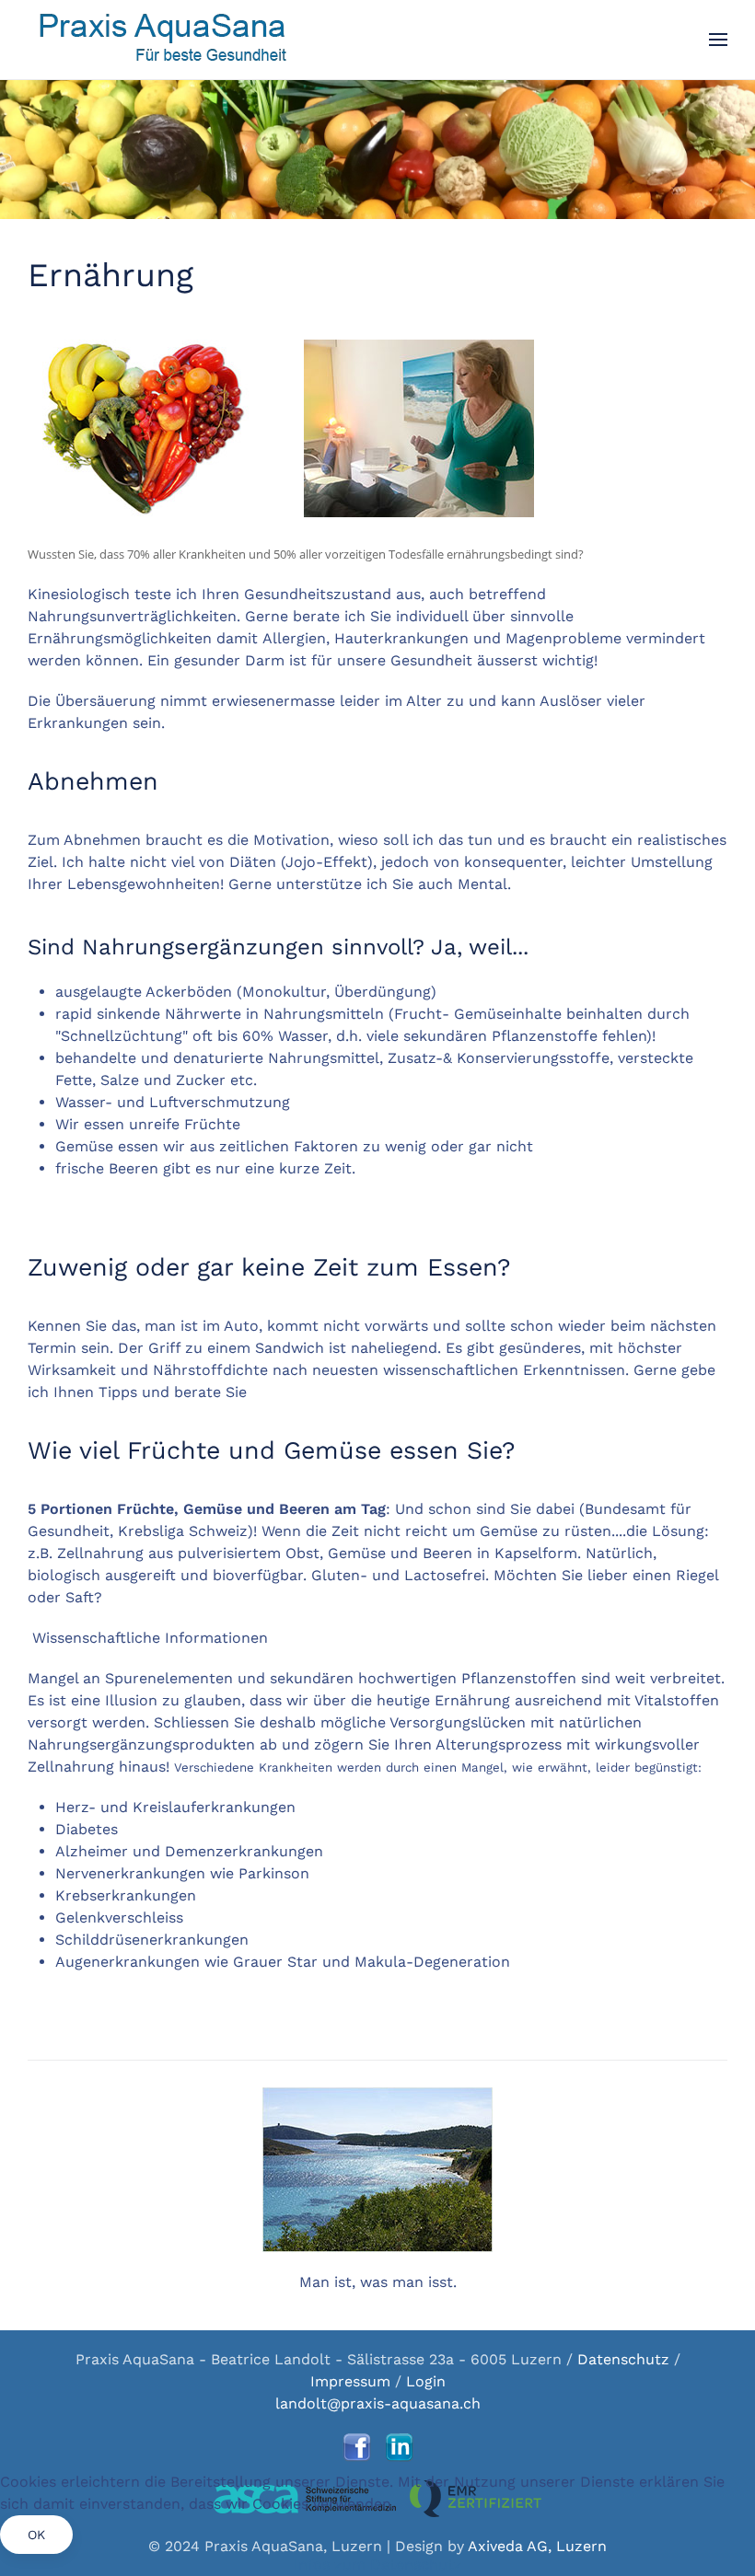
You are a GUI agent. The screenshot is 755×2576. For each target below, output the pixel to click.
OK (36, 2535)
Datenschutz (626, 2359)
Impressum (350, 2381)
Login (426, 2381)
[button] (718, 40)
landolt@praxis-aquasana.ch (378, 2403)
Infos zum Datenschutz (378, 2564)
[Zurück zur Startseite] (162, 40)
